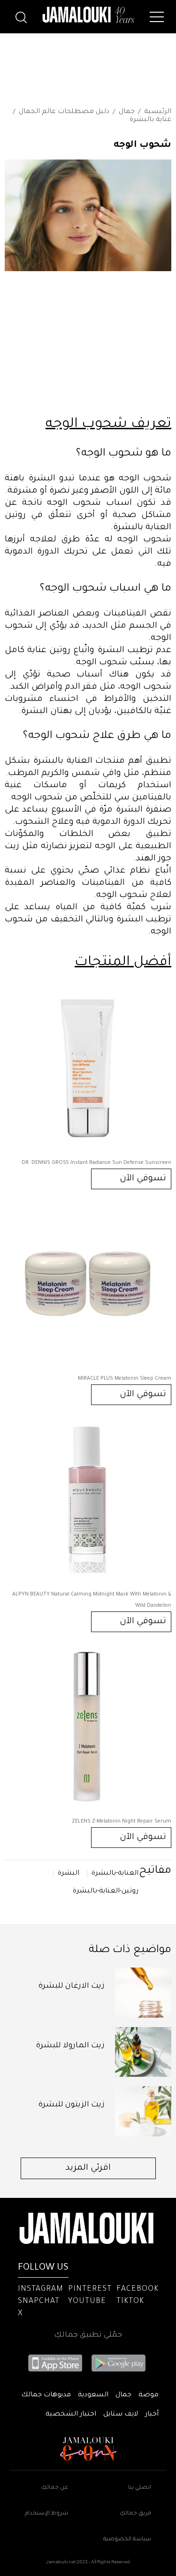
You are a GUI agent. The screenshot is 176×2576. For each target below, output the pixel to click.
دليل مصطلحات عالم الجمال (64, 112)
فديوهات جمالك (46, 2395)
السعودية (93, 2395)
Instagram (41, 2289)
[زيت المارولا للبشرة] (143, 2052)
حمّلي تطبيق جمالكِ (88, 2335)
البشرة (69, 1874)
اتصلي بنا (140, 2488)
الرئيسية (158, 112)
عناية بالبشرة (150, 120)
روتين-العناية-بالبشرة (106, 1892)
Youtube (87, 2302)
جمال (127, 112)
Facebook (138, 2289)
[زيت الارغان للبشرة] (143, 1993)
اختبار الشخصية (71, 2415)
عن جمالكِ (55, 2488)
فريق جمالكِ (135, 2514)
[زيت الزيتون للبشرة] (143, 2111)
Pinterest (90, 2289)
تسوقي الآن (143, 1179)
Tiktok (130, 2302)
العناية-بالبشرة (115, 1874)
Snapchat (39, 2302)
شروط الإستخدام (46, 2514)
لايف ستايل (121, 2415)
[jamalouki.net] (88, 15)
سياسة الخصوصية (127, 2540)
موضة (149, 2395)
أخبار (152, 2415)
